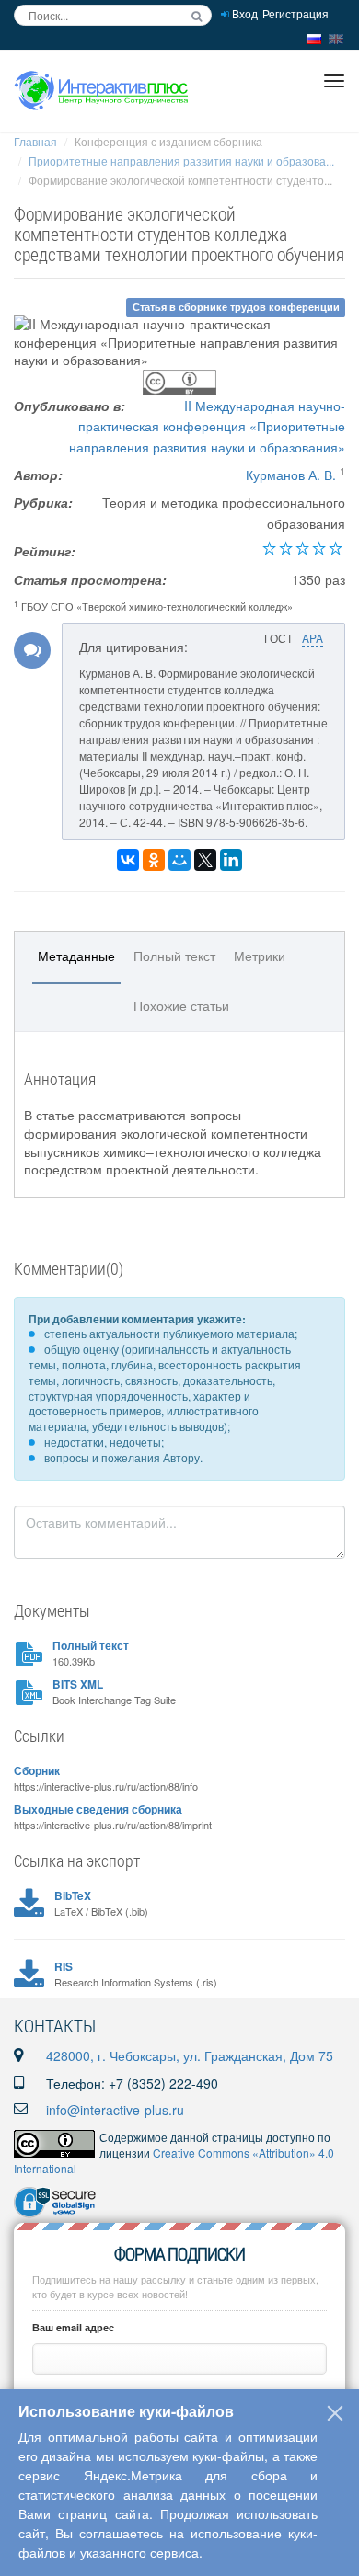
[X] (205, 860)
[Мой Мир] (179, 860)
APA (313, 638)
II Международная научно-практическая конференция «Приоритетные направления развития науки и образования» (207, 426)
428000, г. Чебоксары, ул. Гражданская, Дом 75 (190, 2055)
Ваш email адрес (73, 2327)
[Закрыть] (335, 2413)
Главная (35, 141)
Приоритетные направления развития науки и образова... (181, 160)
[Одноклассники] (154, 860)
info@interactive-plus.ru (115, 2110)
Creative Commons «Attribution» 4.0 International (174, 2160)
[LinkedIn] (231, 860)
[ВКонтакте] (128, 860)
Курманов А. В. (291, 475)
